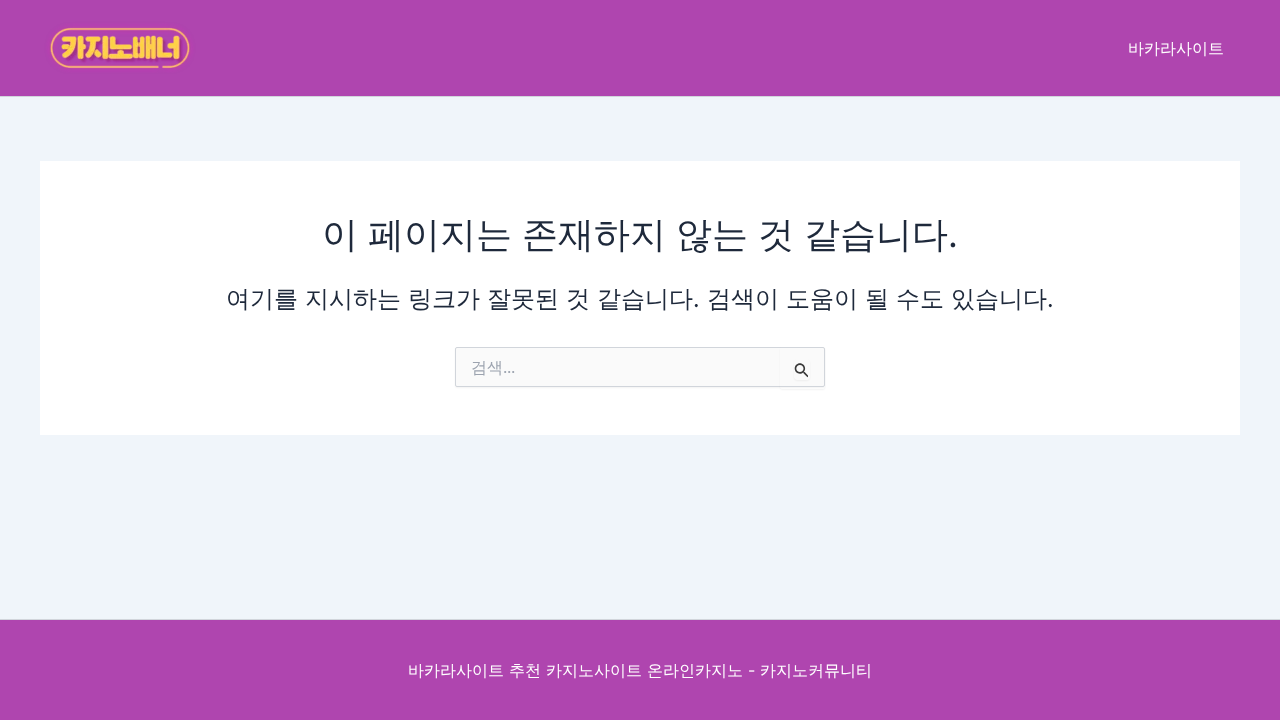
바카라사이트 (1176, 48)
